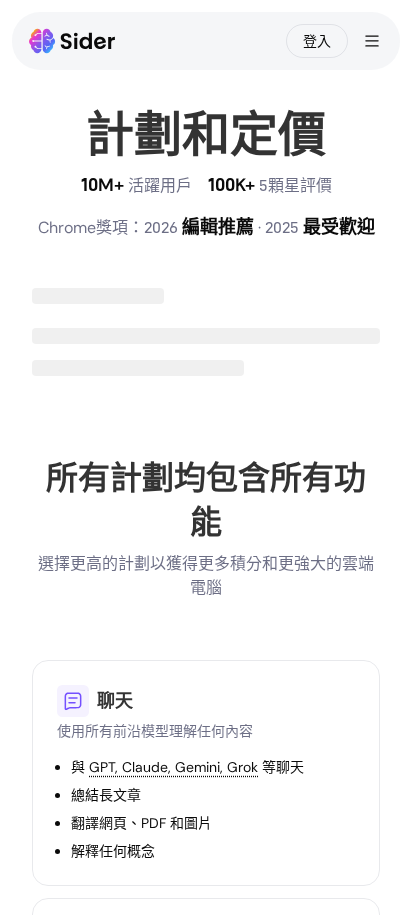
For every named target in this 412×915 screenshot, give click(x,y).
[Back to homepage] (72, 41)
